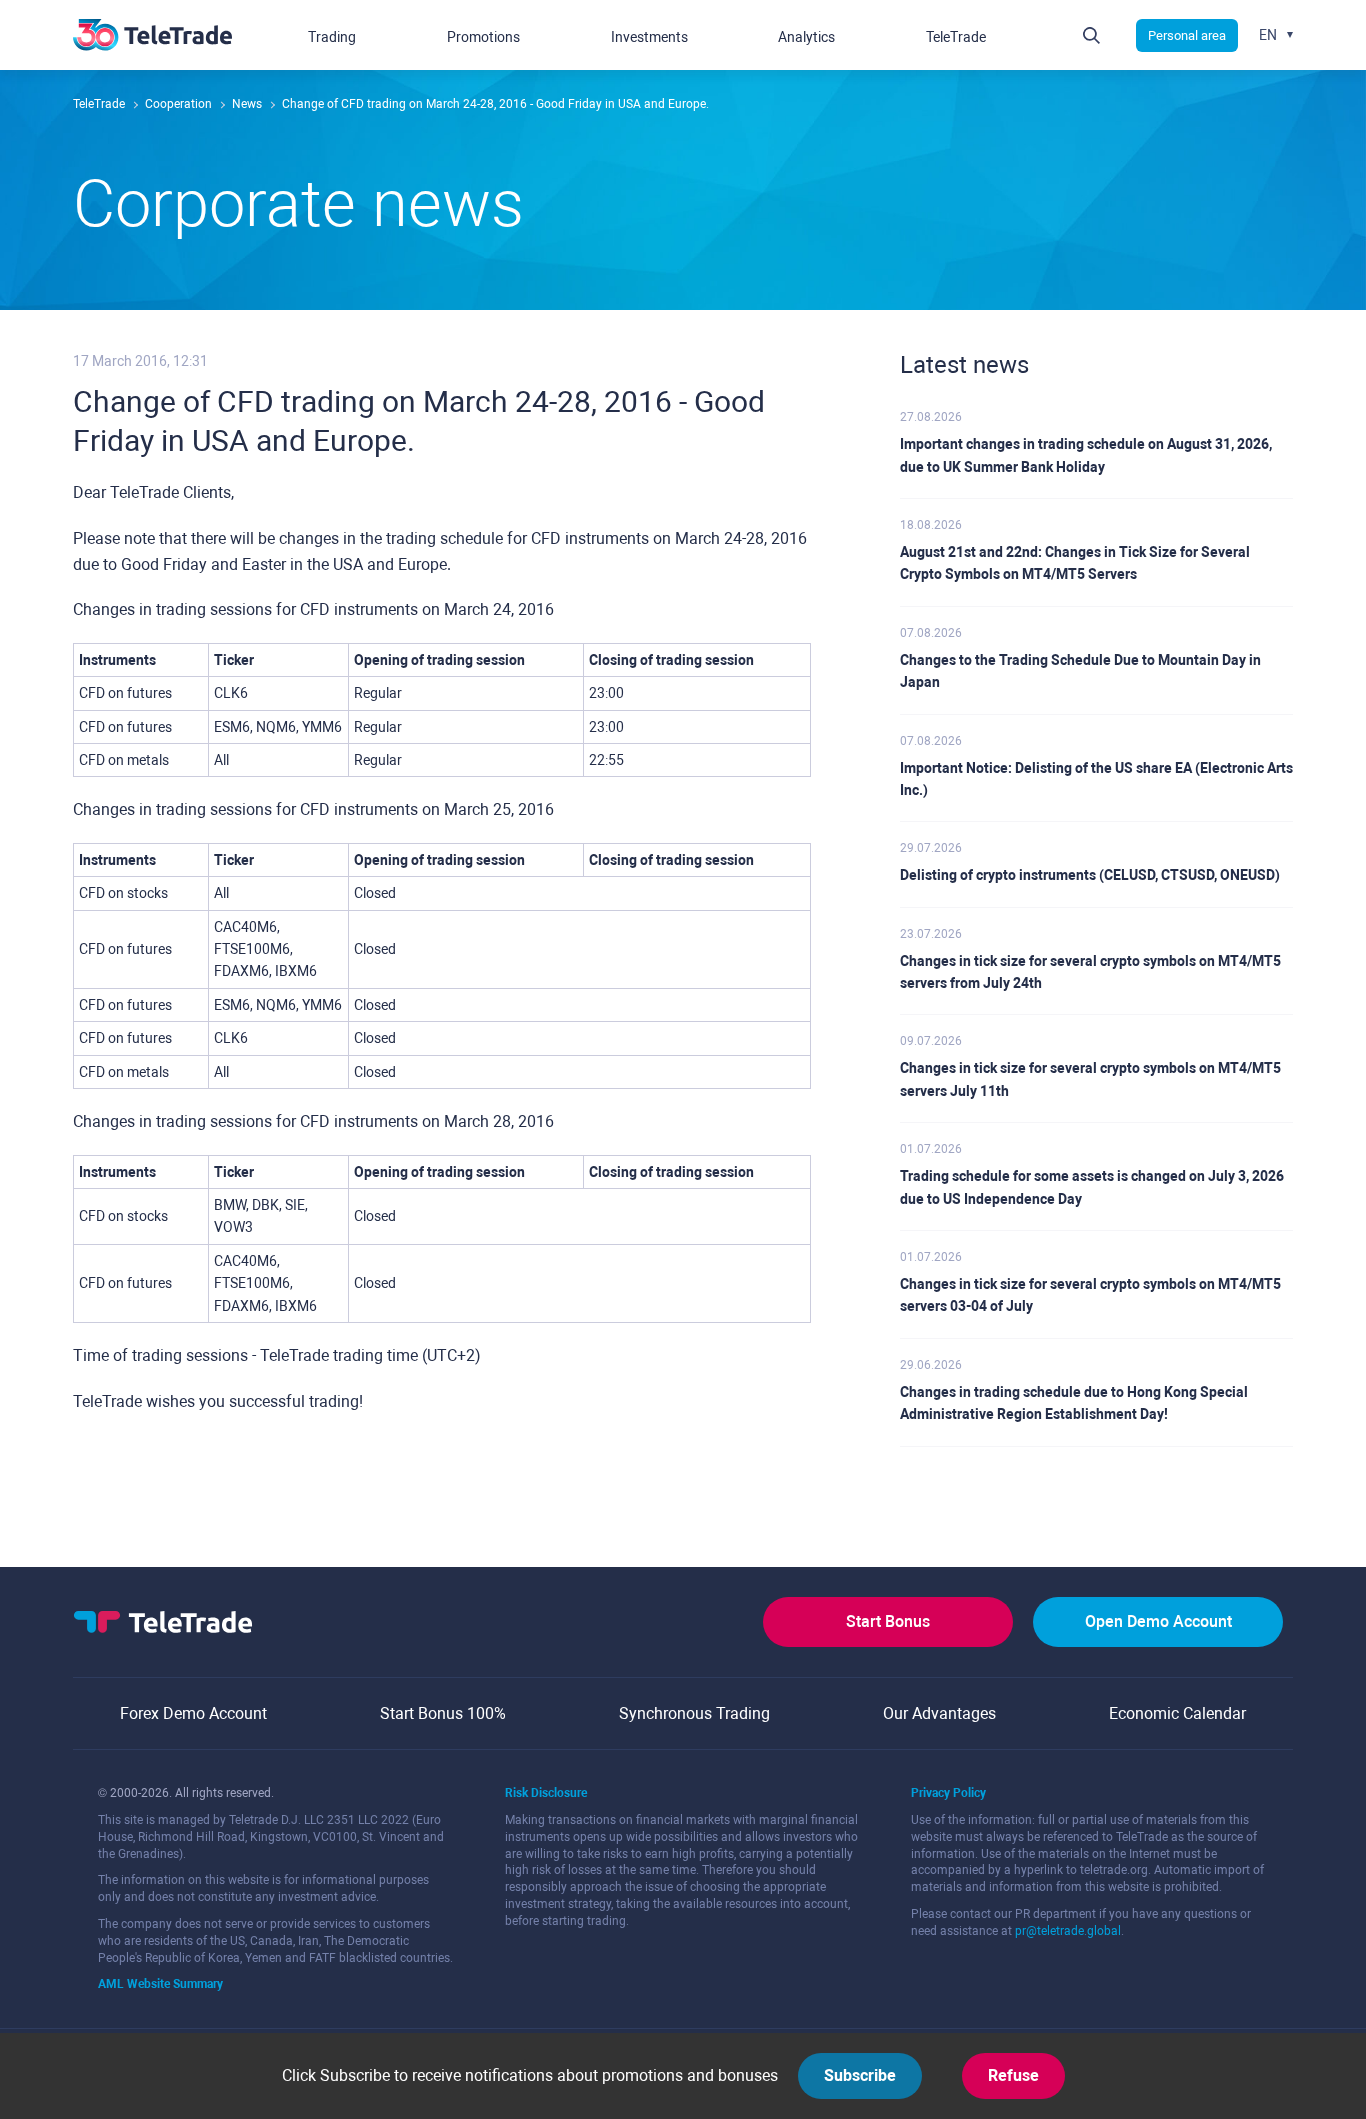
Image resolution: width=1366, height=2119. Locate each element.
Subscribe (860, 2075)
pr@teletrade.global (1068, 1931)
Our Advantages (939, 1713)
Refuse (1013, 2075)
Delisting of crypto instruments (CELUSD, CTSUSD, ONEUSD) (1090, 875)
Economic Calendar (1177, 1713)
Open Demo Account (1158, 1621)
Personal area (1187, 35)
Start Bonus (888, 1621)
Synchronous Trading (694, 1713)
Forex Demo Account (193, 1713)
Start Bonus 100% (443, 1713)
